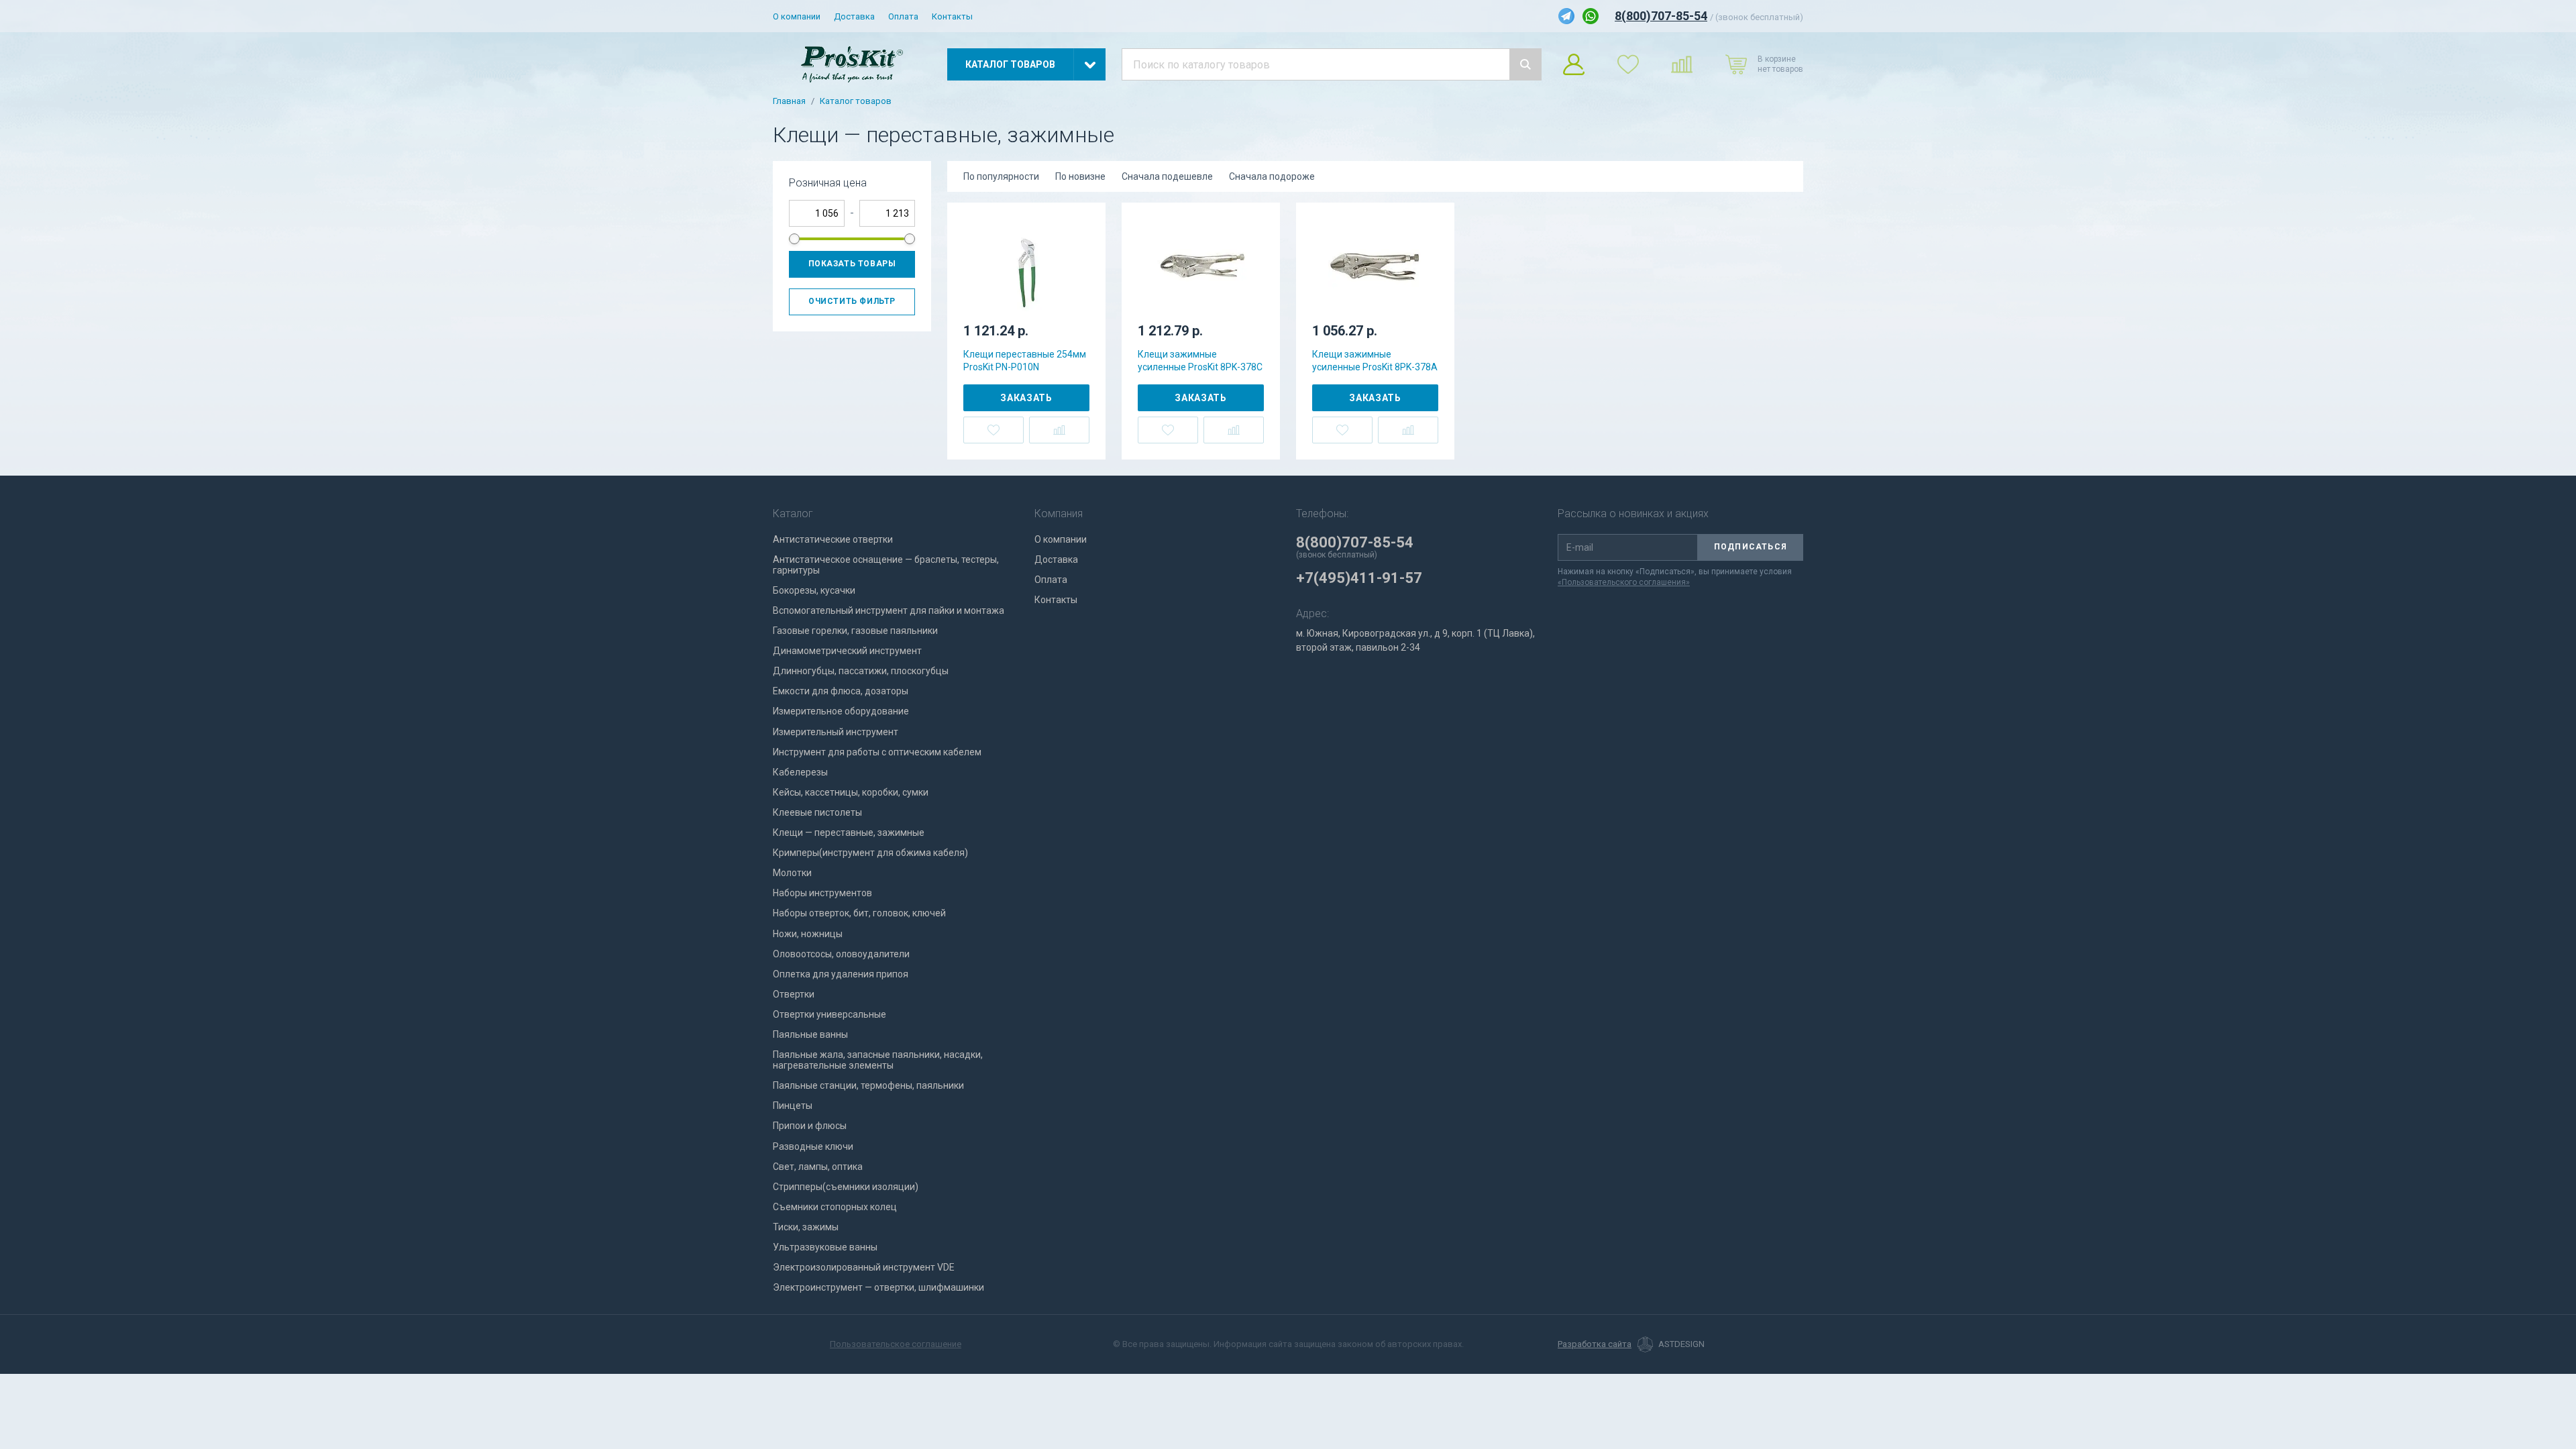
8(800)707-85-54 (1661, 16)
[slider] (794, 239)
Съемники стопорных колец (835, 1207)
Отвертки (794, 994)
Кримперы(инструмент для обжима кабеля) (870, 853)
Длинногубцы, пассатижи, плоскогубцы (861, 671)
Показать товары (852, 264)
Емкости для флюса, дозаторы (841, 691)
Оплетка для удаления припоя (841, 974)
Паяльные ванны (810, 1034)
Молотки (792, 873)
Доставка (854, 16)
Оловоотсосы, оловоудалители (841, 954)
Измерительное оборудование (841, 711)
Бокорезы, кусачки (814, 590)
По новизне (1080, 176)
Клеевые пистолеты (817, 812)
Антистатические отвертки (833, 539)
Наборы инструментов (822, 893)
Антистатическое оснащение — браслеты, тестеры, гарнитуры (886, 565)
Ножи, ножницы (808, 934)
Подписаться (1751, 547)
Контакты (952, 16)
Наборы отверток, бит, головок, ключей (859, 913)
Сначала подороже (1272, 176)
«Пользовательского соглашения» (1624, 582)
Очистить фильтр (852, 301)
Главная (789, 101)
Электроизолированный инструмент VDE (864, 1267)
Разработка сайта (1595, 1344)
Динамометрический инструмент (847, 651)
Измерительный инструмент (836, 732)
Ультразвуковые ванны (825, 1247)
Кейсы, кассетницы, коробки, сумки (851, 792)
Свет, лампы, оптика (818, 1167)
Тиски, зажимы (806, 1227)
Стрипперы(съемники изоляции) (846, 1187)
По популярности (1001, 176)
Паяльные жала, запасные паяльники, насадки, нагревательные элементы (878, 1060)
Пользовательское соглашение (896, 1344)
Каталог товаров (856, 101)
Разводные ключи (813, 1146)
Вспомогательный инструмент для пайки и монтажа (889, 610)
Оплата (903, 16)
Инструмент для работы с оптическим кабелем (877, 752)
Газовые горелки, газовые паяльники (855, 631)
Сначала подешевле (1167, 176)
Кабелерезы (800, 772)
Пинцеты (793, 1106)
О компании (797, 16)
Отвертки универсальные (829, 1014)
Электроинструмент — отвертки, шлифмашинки (878, 1287)
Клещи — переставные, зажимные (849, 833)
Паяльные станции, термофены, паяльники (868, 1085)
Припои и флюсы (810, 1126)
